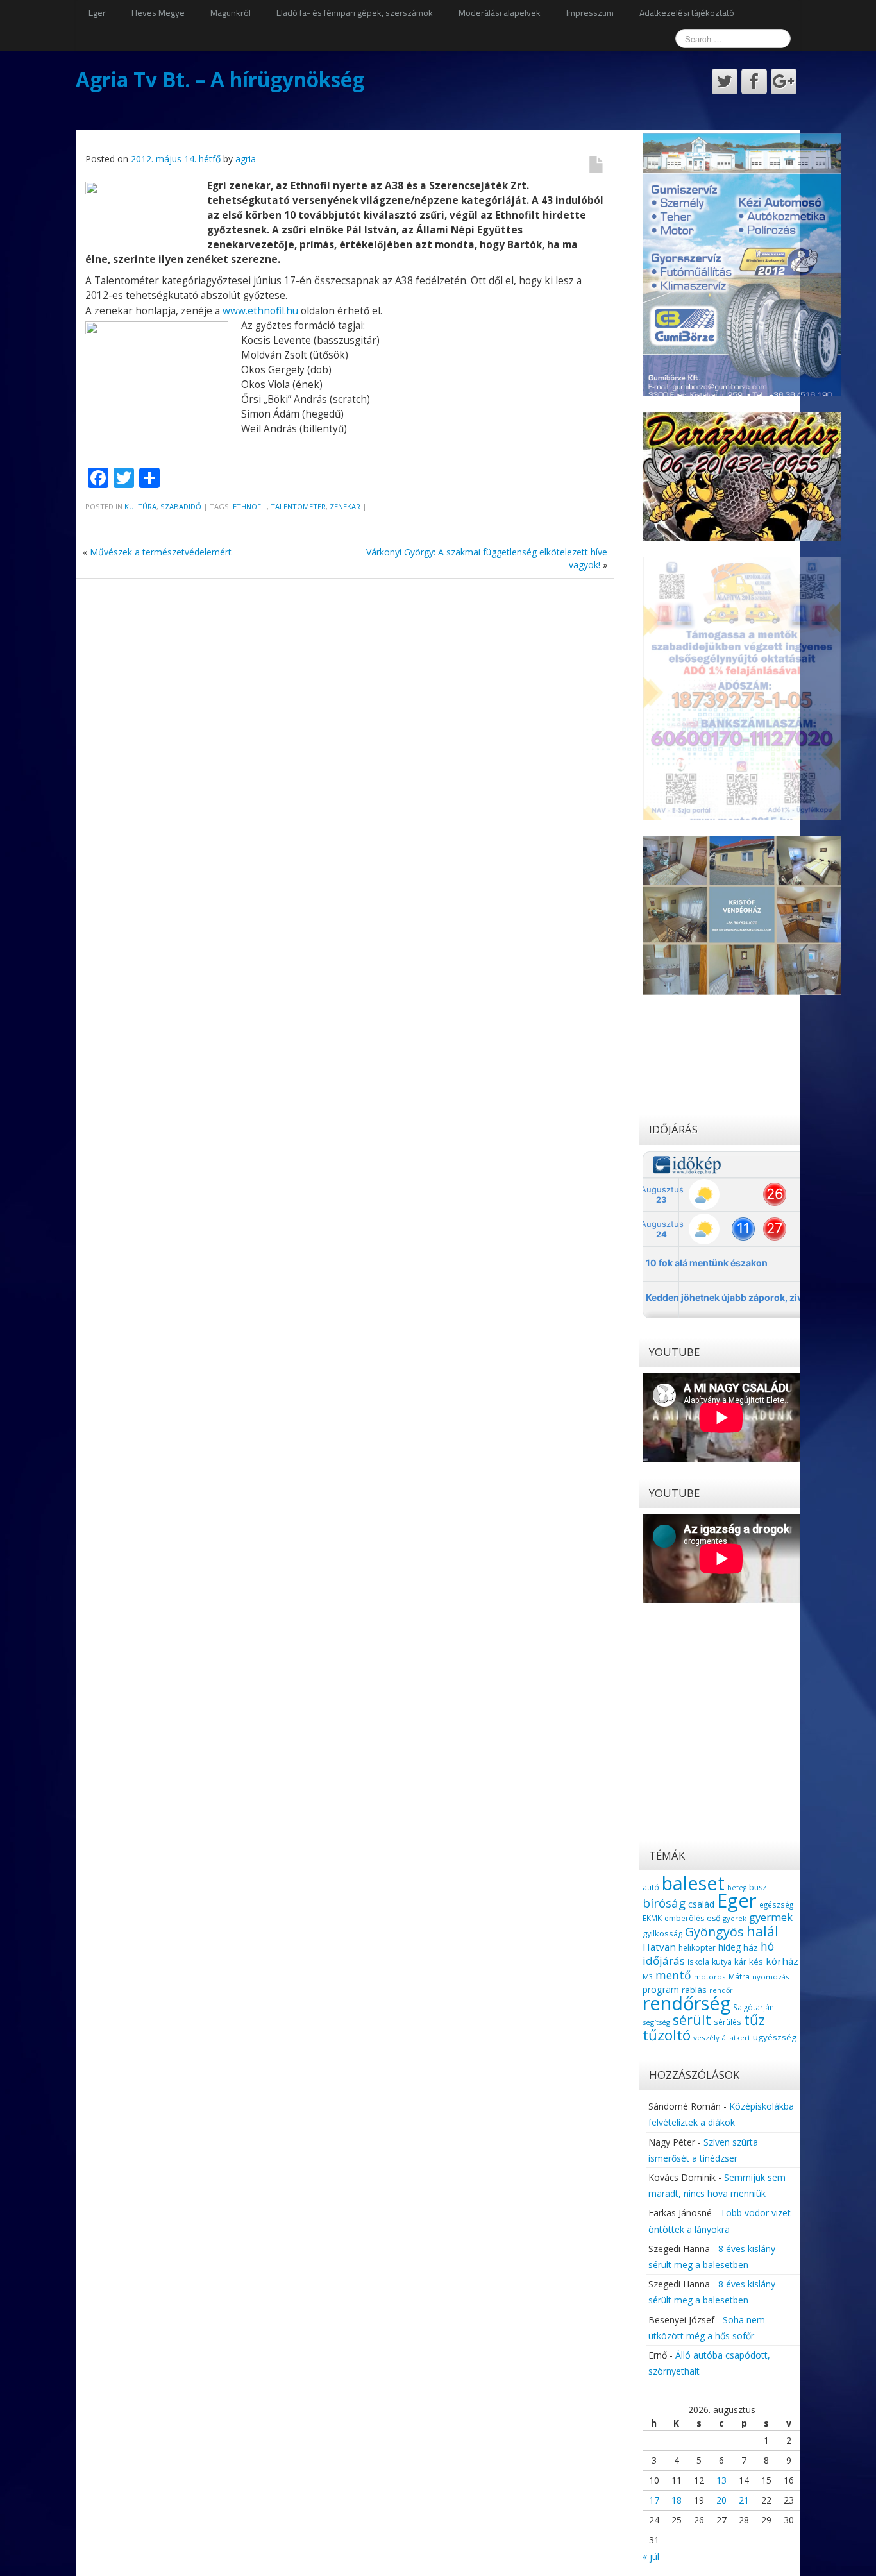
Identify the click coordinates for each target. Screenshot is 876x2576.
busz (758, 1887)
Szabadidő (181, 506)
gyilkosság (662, 1933)
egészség (776, 1904)
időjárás (664, 1961)
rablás (694, 1990)
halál (762, 1931)
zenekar (345, 506)
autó (651, 1887)
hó (767, 1946)
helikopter (697, 1948)
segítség (656, 2022)
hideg (729, 1947)
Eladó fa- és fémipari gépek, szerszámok (355, 13)
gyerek (735, 1918)
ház (751, 1947)
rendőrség (686, 2003)
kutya (722, 1962)
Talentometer (298, 506)
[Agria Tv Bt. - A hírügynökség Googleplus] (784, 81)
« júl (651, 2556)
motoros (710, 1977)
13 (721, 2480)
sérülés (728, 2022)
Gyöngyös (714, 1932)
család (701, 1904)
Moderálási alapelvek (500, 13)
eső (713, 1918)
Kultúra (140, 506)
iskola (698, 1962)
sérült (692, 2020)
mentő (673, 1975)
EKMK (652, 1918)
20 (721, 2500)
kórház (782, 1961)
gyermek (771, 1917)
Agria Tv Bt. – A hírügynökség (220, 79)
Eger (97, 13)
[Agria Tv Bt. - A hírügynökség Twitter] (725, 81)
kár (740, 1962)
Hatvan (659, 1947)
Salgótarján (754, 2007)
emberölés (684, 1918)
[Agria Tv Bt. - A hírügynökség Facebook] (754, 81)
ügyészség (775, 2037)
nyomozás (771, 1977)
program (661, 1989)
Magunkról (231, 13)
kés (756, 1962)
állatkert (736, 2038)
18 (677, 2500)
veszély (706, 2038)
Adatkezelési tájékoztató (687, 13)
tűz (754, 2020)
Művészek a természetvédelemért (161, 552)
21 (744, 2500)
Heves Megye (158, 13)
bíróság (664, 1903)
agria (246, 159)
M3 (648, 1977)
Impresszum (590, 13)
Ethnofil (250, 506)
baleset (693, 1883)
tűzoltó (667, 2035)
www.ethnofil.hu (260, 311)
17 (654, 2500)
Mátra (739, 1976)
